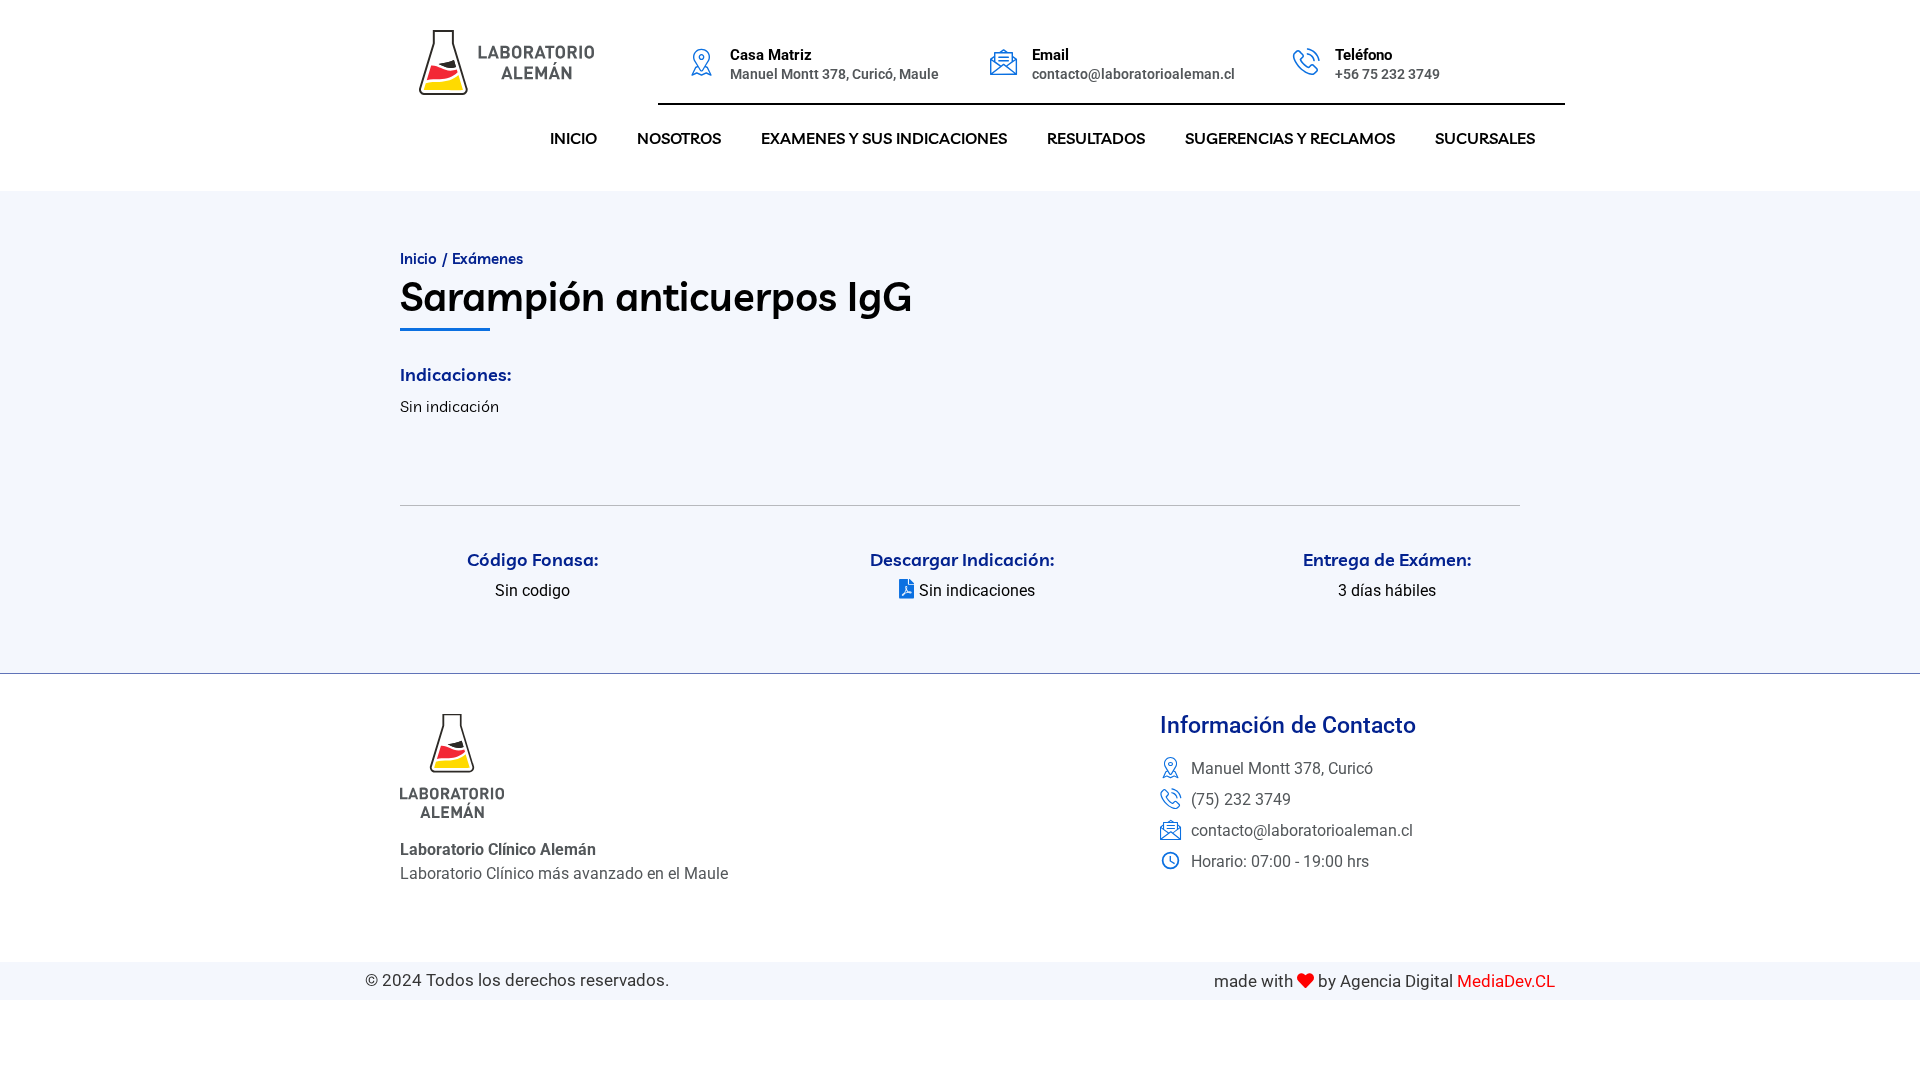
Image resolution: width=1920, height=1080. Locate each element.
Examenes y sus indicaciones (884, 138)
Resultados (1096, 138)
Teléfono (1363, 55)
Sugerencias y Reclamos (1290, 138)
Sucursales (1485, 138)
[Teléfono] (1306, 61)
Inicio (573, 138)
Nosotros (679, 138)
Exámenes (487, 258)
